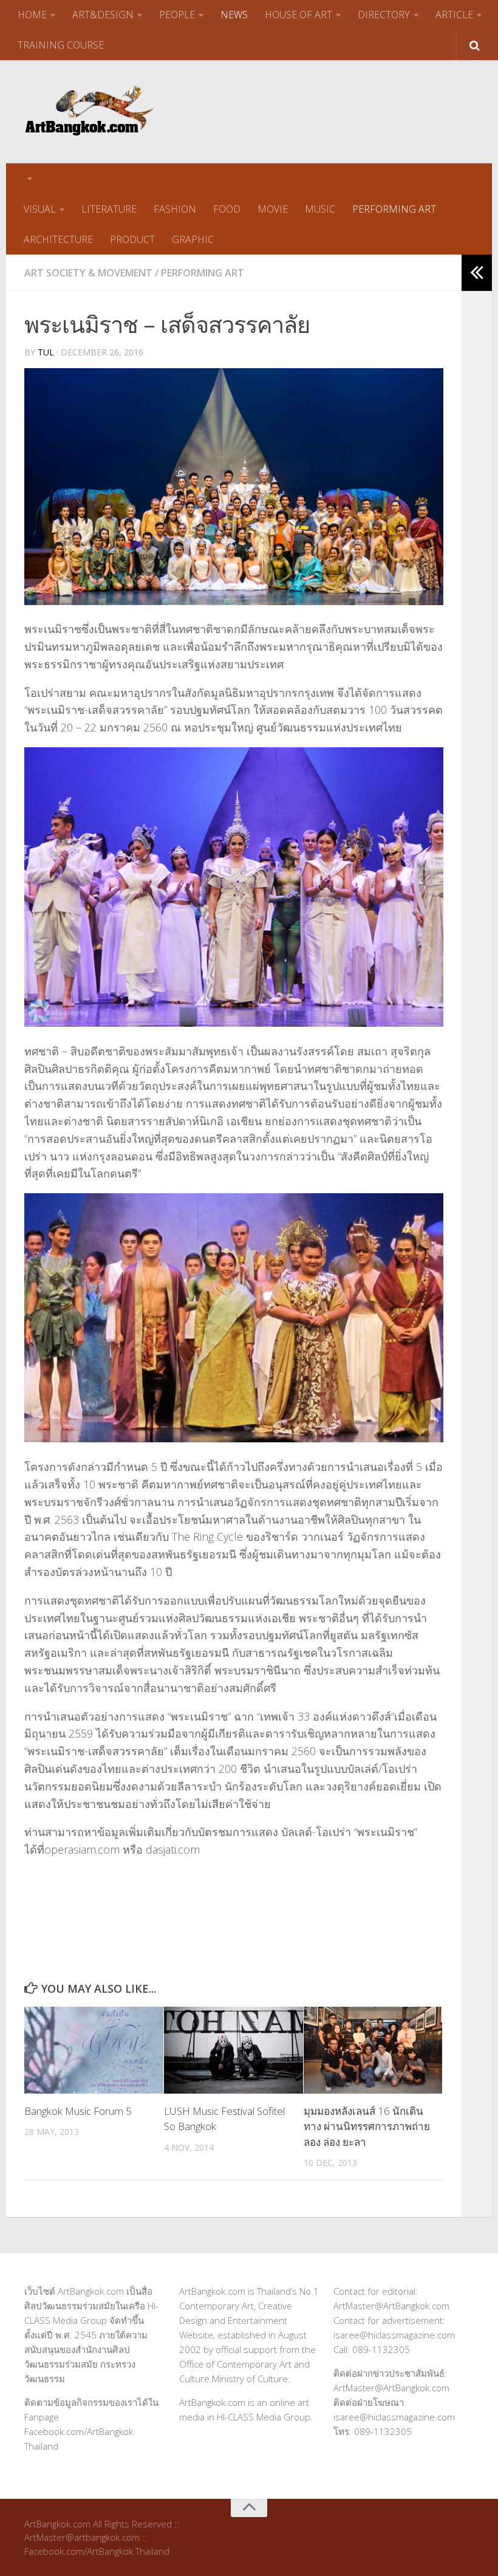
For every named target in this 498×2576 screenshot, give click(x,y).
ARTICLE (454, 15)
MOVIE (273, 209)
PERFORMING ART (394, 209)
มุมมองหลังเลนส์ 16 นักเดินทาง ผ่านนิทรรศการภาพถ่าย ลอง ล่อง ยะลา (367, 2126)
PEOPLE (177, 15)
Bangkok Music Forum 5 (78, 2111)
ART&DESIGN (103, 15)
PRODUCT (132, 239)
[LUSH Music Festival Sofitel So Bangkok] (234, 2050)
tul (46, 352)
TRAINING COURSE (61, 45)
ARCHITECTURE (58, 239)
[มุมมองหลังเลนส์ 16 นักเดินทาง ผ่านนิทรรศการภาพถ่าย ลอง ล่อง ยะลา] (373, 2050)
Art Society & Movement (88, 273)
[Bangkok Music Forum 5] (94, 2050)
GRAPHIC (193, 239)
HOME (32, 15)
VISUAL (40, 209)
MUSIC (320, 209)
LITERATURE (109, 209)
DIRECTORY (384, 15)
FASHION (175, 209)
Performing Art (203, 273)
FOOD (227, 209)
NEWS (234, 15)
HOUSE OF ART (298, 15)
